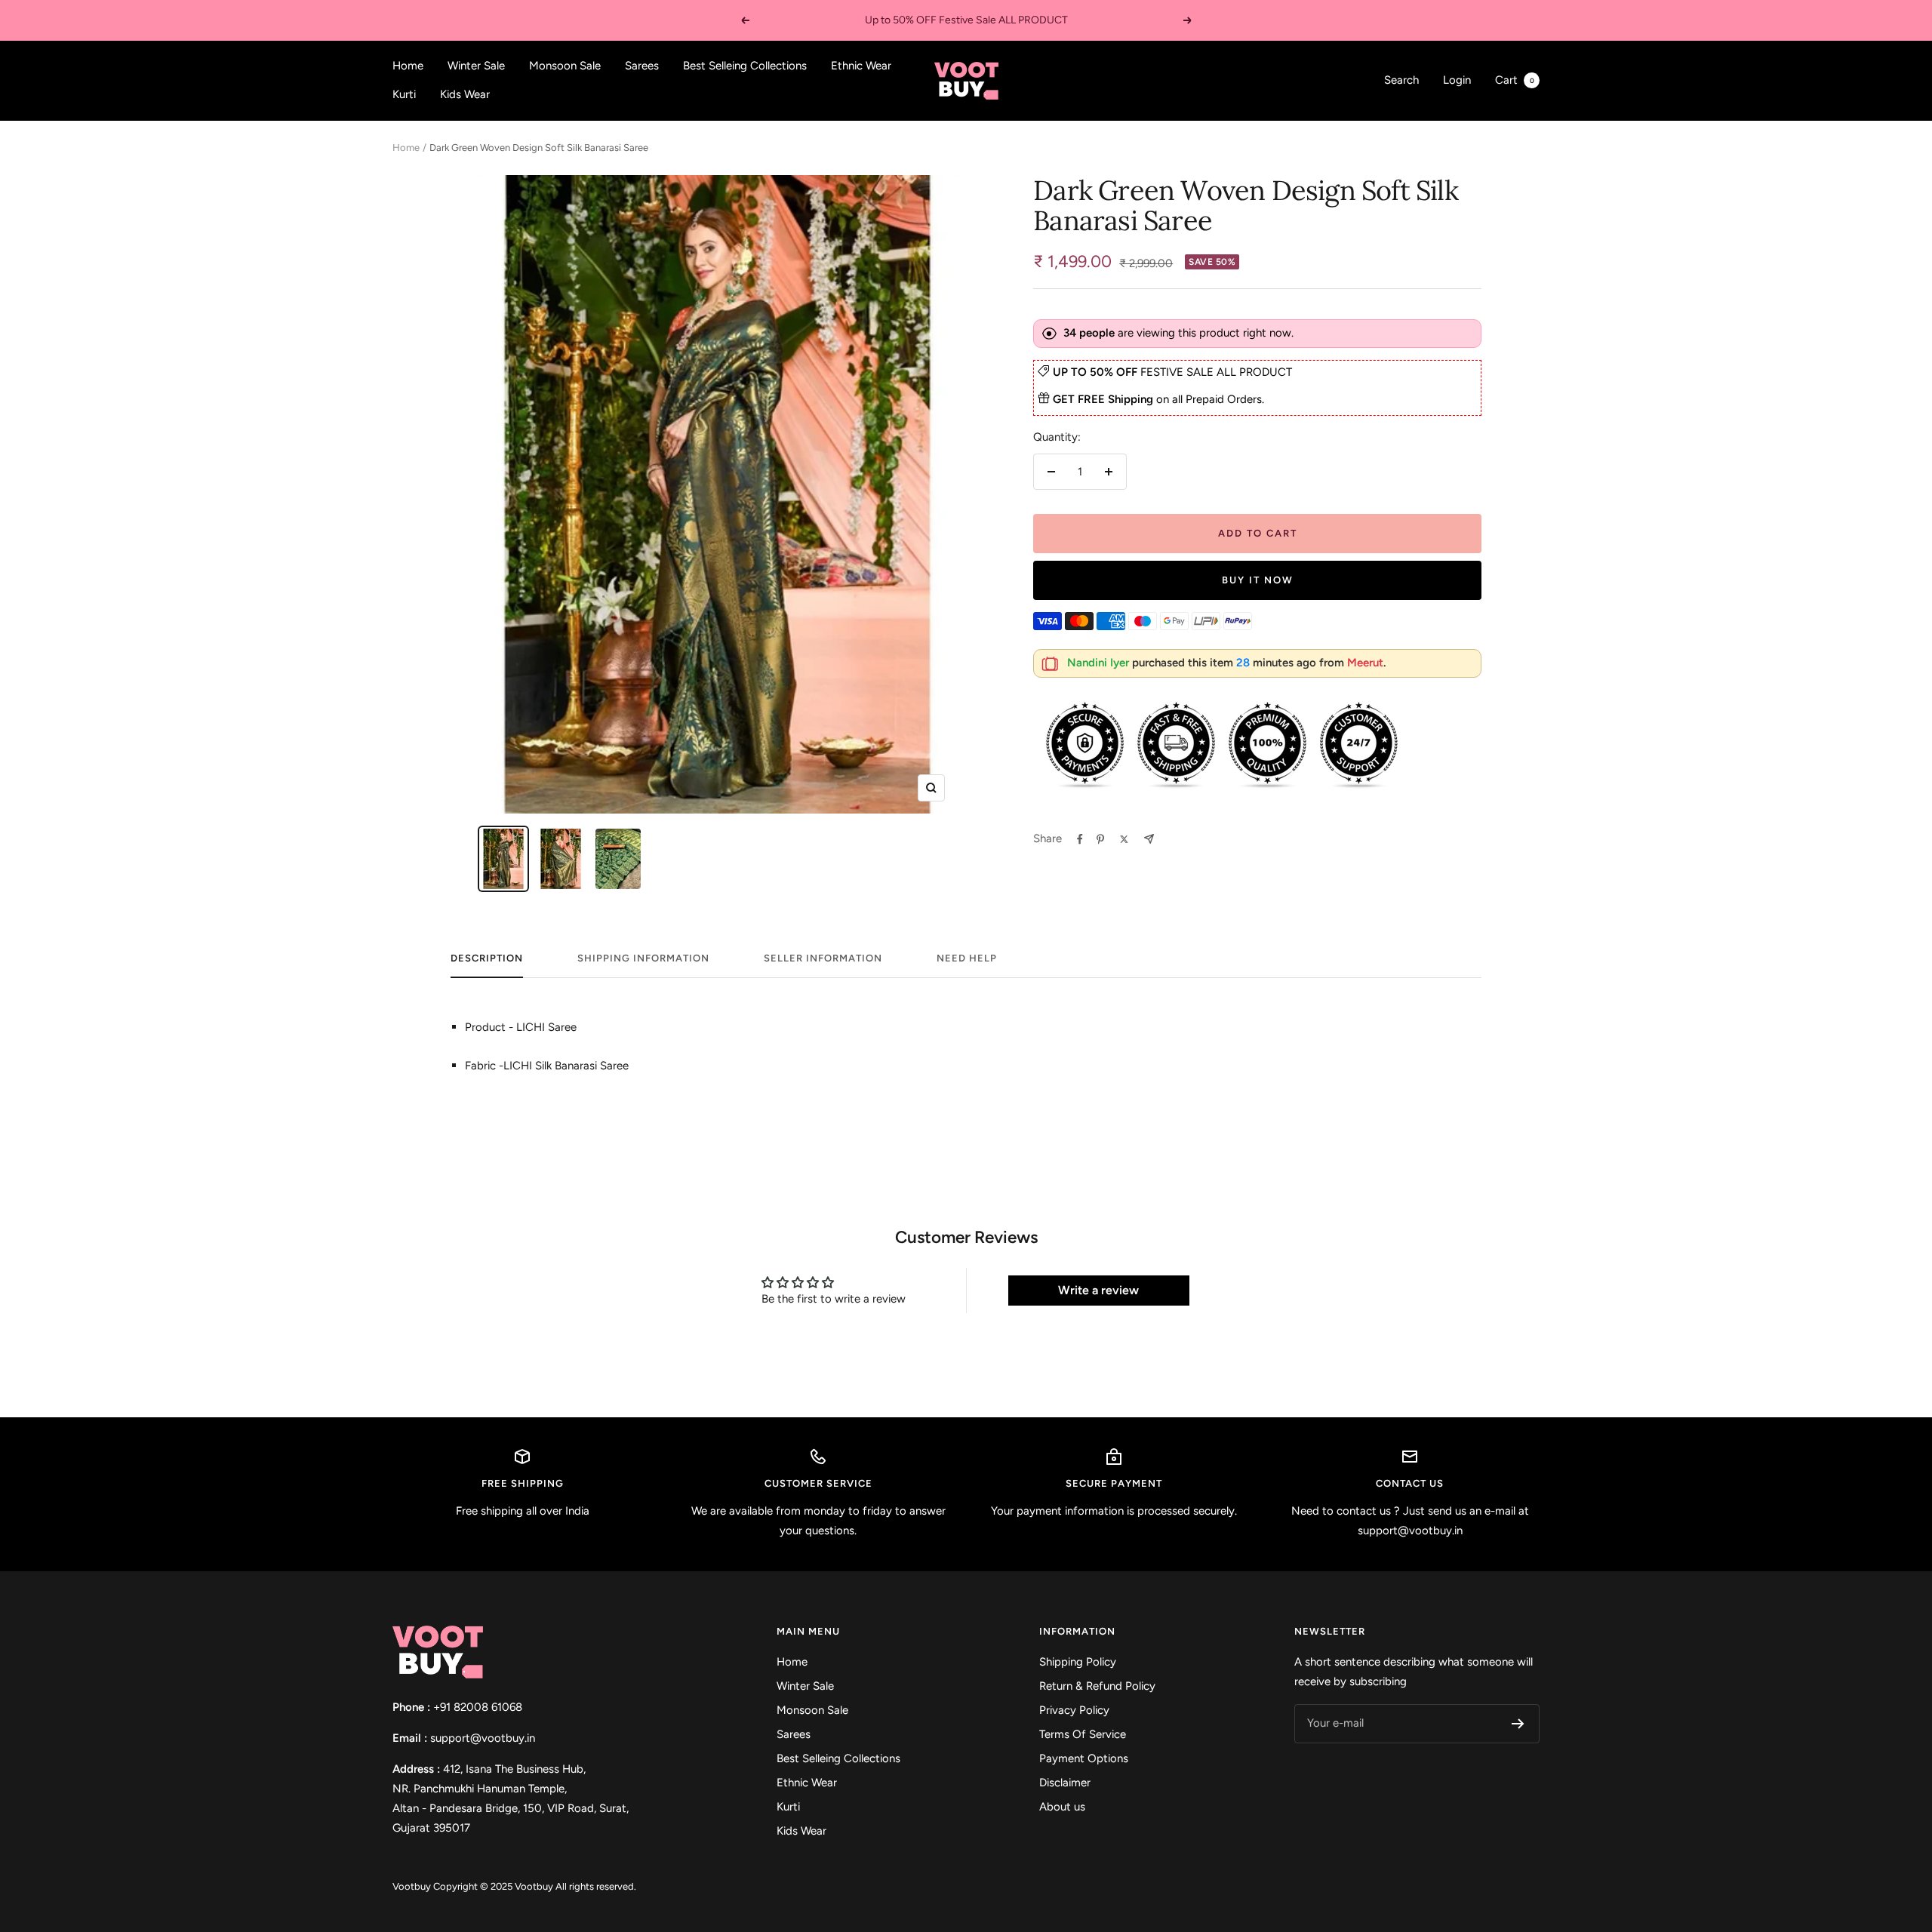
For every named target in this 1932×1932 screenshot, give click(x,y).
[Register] (1518, 1724)
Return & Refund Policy (1097, 1686)
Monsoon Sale (565, 66)
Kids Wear (465, 94)
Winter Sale (476, 66)
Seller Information (823, 958)
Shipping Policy (1078, 1662)
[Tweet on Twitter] (1124, 839)
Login (1457, 80)
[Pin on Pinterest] (1100, 839)
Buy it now (1258, 580)
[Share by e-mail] (1149, 839)
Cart (1515, 80)
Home (408, 66)
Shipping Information (643, 958)
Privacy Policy (1074, 1710)
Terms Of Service (1083, 1734)
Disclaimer (1065, 1783)
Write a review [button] (1098, 1290)
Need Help (967, 958)
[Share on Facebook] (1080, 839)
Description (487, 958)
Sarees (642, 66)
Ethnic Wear (861, 66)
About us (1062, 1807)
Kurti (404, 94)
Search (1401, 80)
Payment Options (1084, 1758)
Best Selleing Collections (745, 66)
